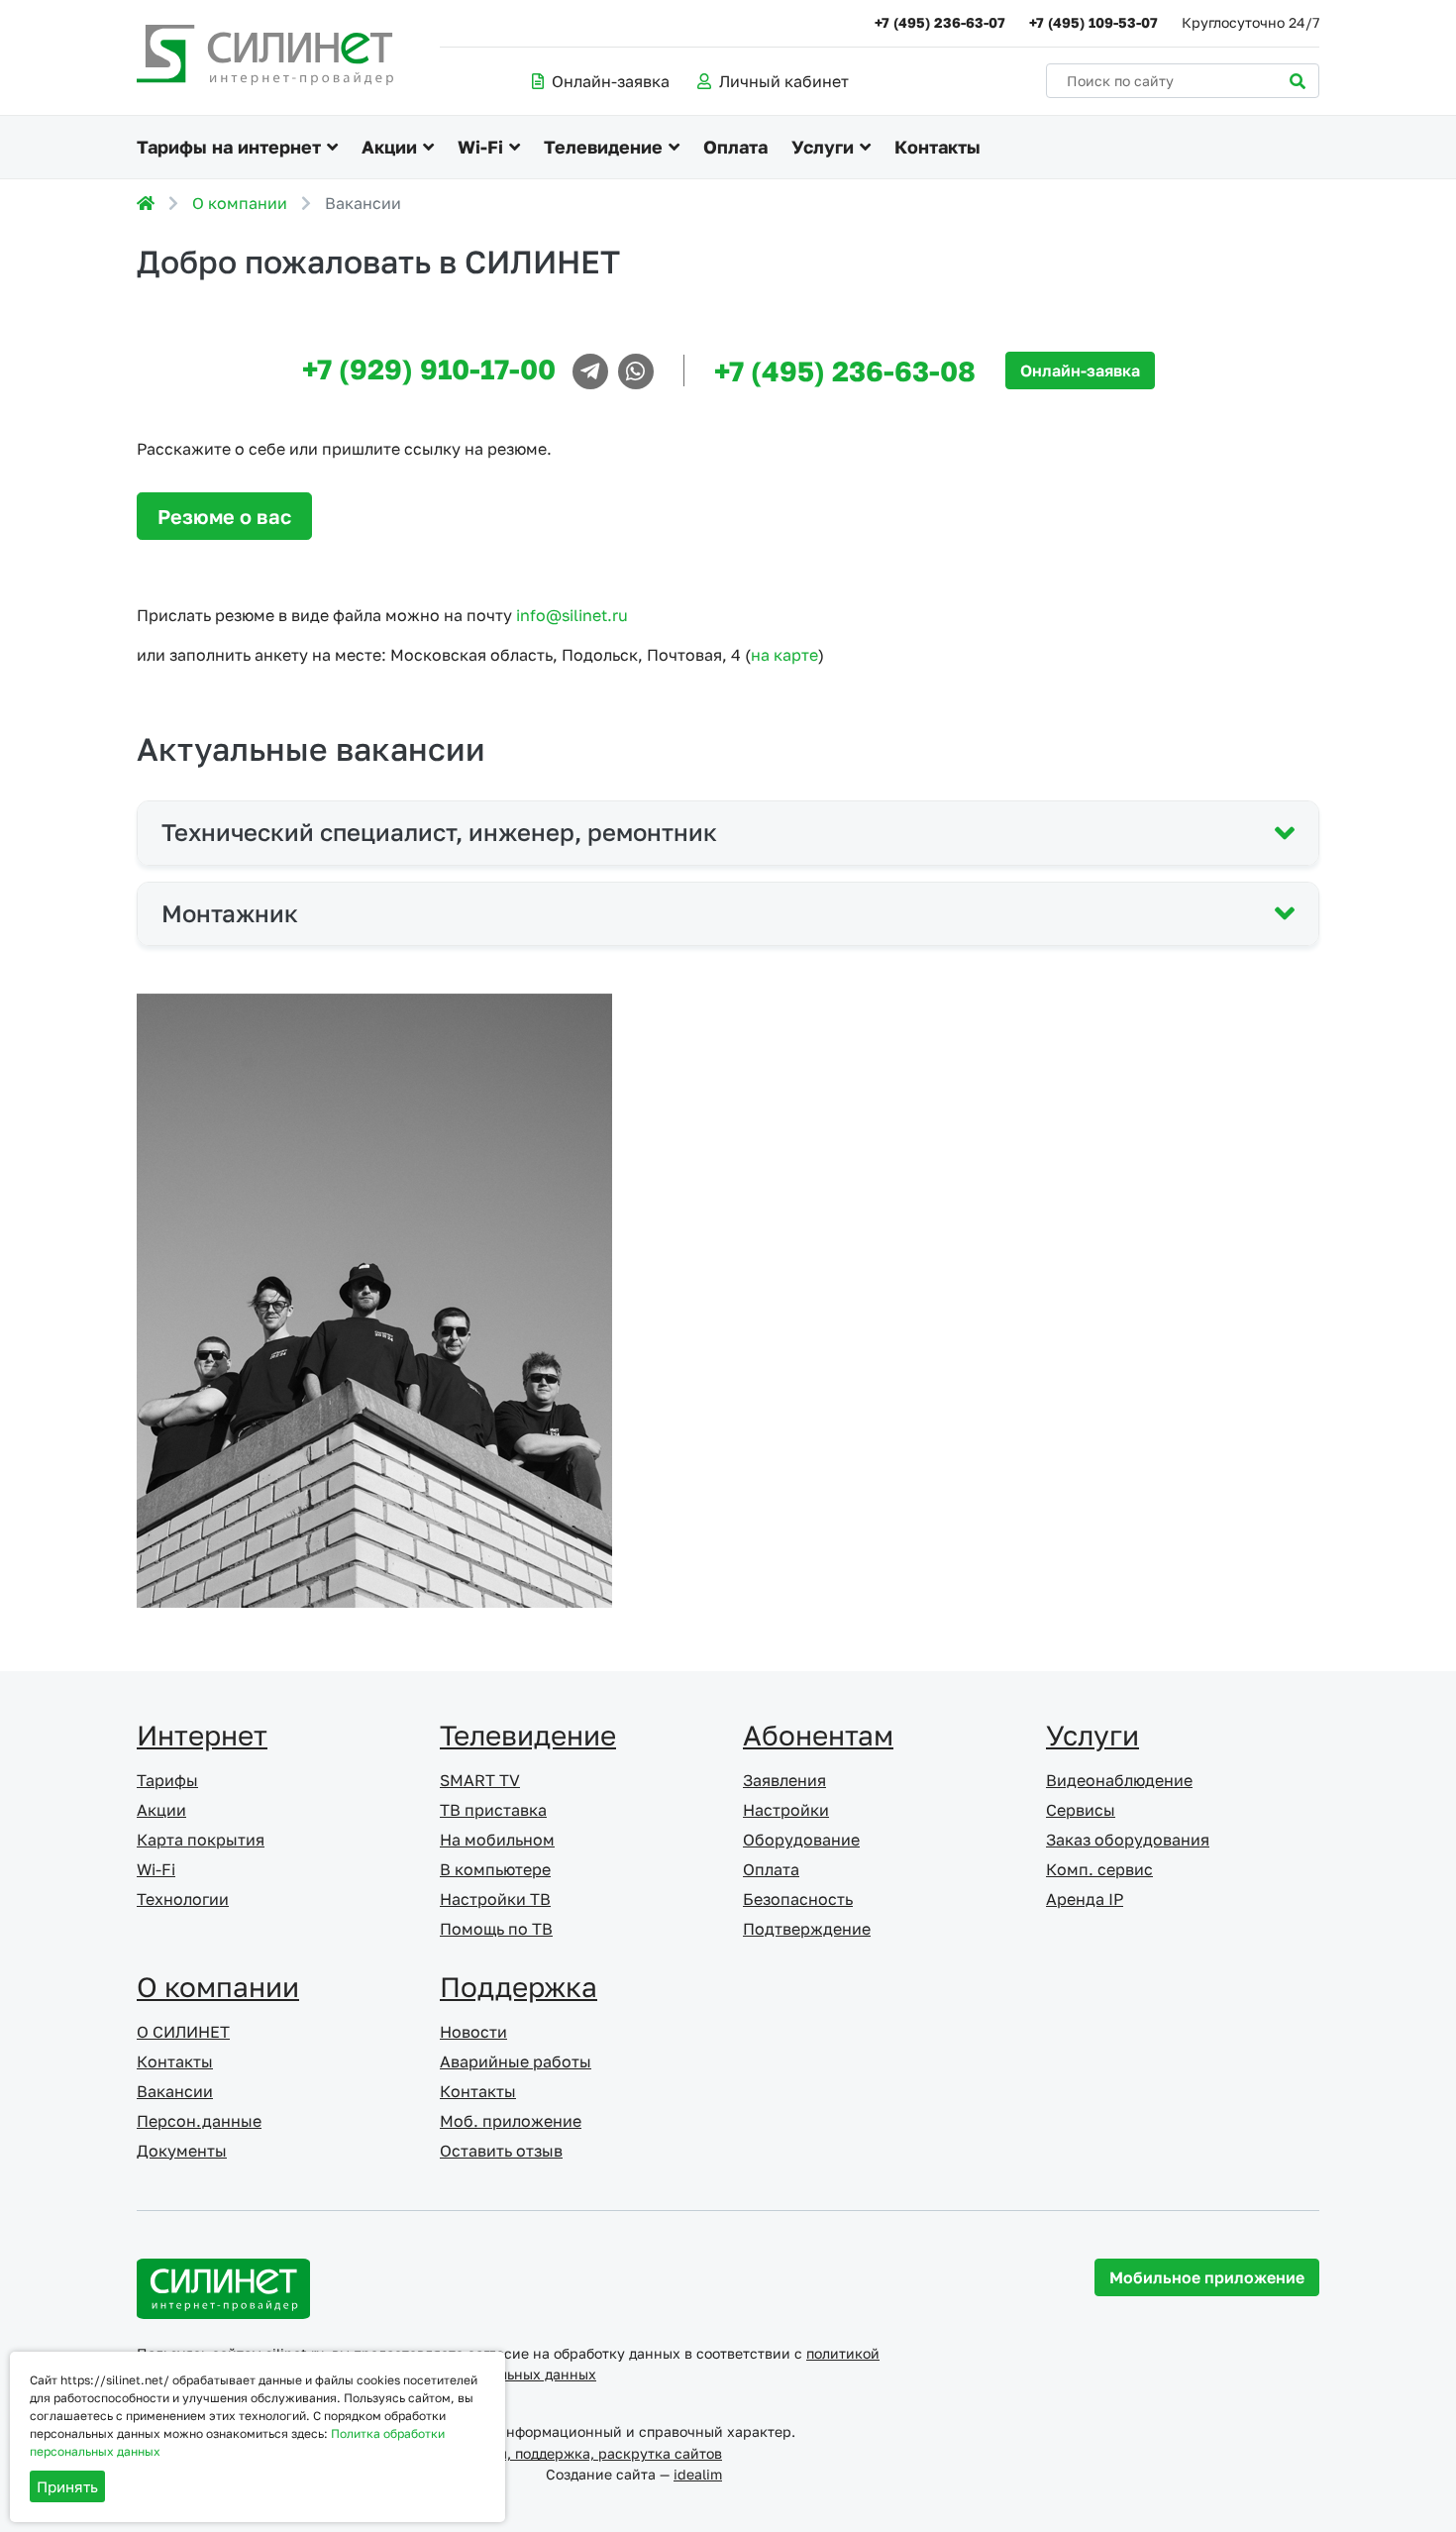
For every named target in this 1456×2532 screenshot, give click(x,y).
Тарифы (167, 1780)
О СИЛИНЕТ (183, 2032)
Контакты (937, 147)
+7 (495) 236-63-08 (845, 371)
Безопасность (798, 1899)
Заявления (784, 1780)
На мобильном (497, 1840)
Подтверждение (807, 1929)
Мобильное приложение (1207, 2277)
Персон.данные (199, 2121)
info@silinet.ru (572, 615)
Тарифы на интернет (229, 147)
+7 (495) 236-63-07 (940, 22)
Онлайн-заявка (611, 81)
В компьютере (495, 1869)
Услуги (823, 147)
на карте (784, 655)
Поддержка (519, 1987)
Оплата (735, 147)
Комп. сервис (1099, 1869)
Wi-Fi (480, 147)
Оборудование (801, 1840)
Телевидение (603, 147)
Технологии (183, 1899)
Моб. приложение (511, 2121)
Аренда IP (1085, 1899)
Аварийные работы (516, 2061)
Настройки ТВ (495, 1899)
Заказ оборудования (1128, 1840)
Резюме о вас (224, 516)
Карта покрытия (201, 1840)
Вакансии (175, 2091)
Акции (389, 147)
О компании (240, 203)
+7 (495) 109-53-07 (1093, 22)
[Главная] (146, 203)
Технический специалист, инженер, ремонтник (439, 832)
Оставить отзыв (501, 2151)
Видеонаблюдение (1119, 1780)
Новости (473, 2032)
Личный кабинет (784, 81)
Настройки (786, 1810)
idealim (698, 2474)
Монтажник (230, 913)
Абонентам (818, 1735)
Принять (67, 2486)
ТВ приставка (493, 1810)
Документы (182, 2151)
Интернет (202, 1735)
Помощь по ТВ (496, 1929)
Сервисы (1081, 1810)
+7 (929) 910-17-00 (429, 369)
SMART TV (480, 1780)
